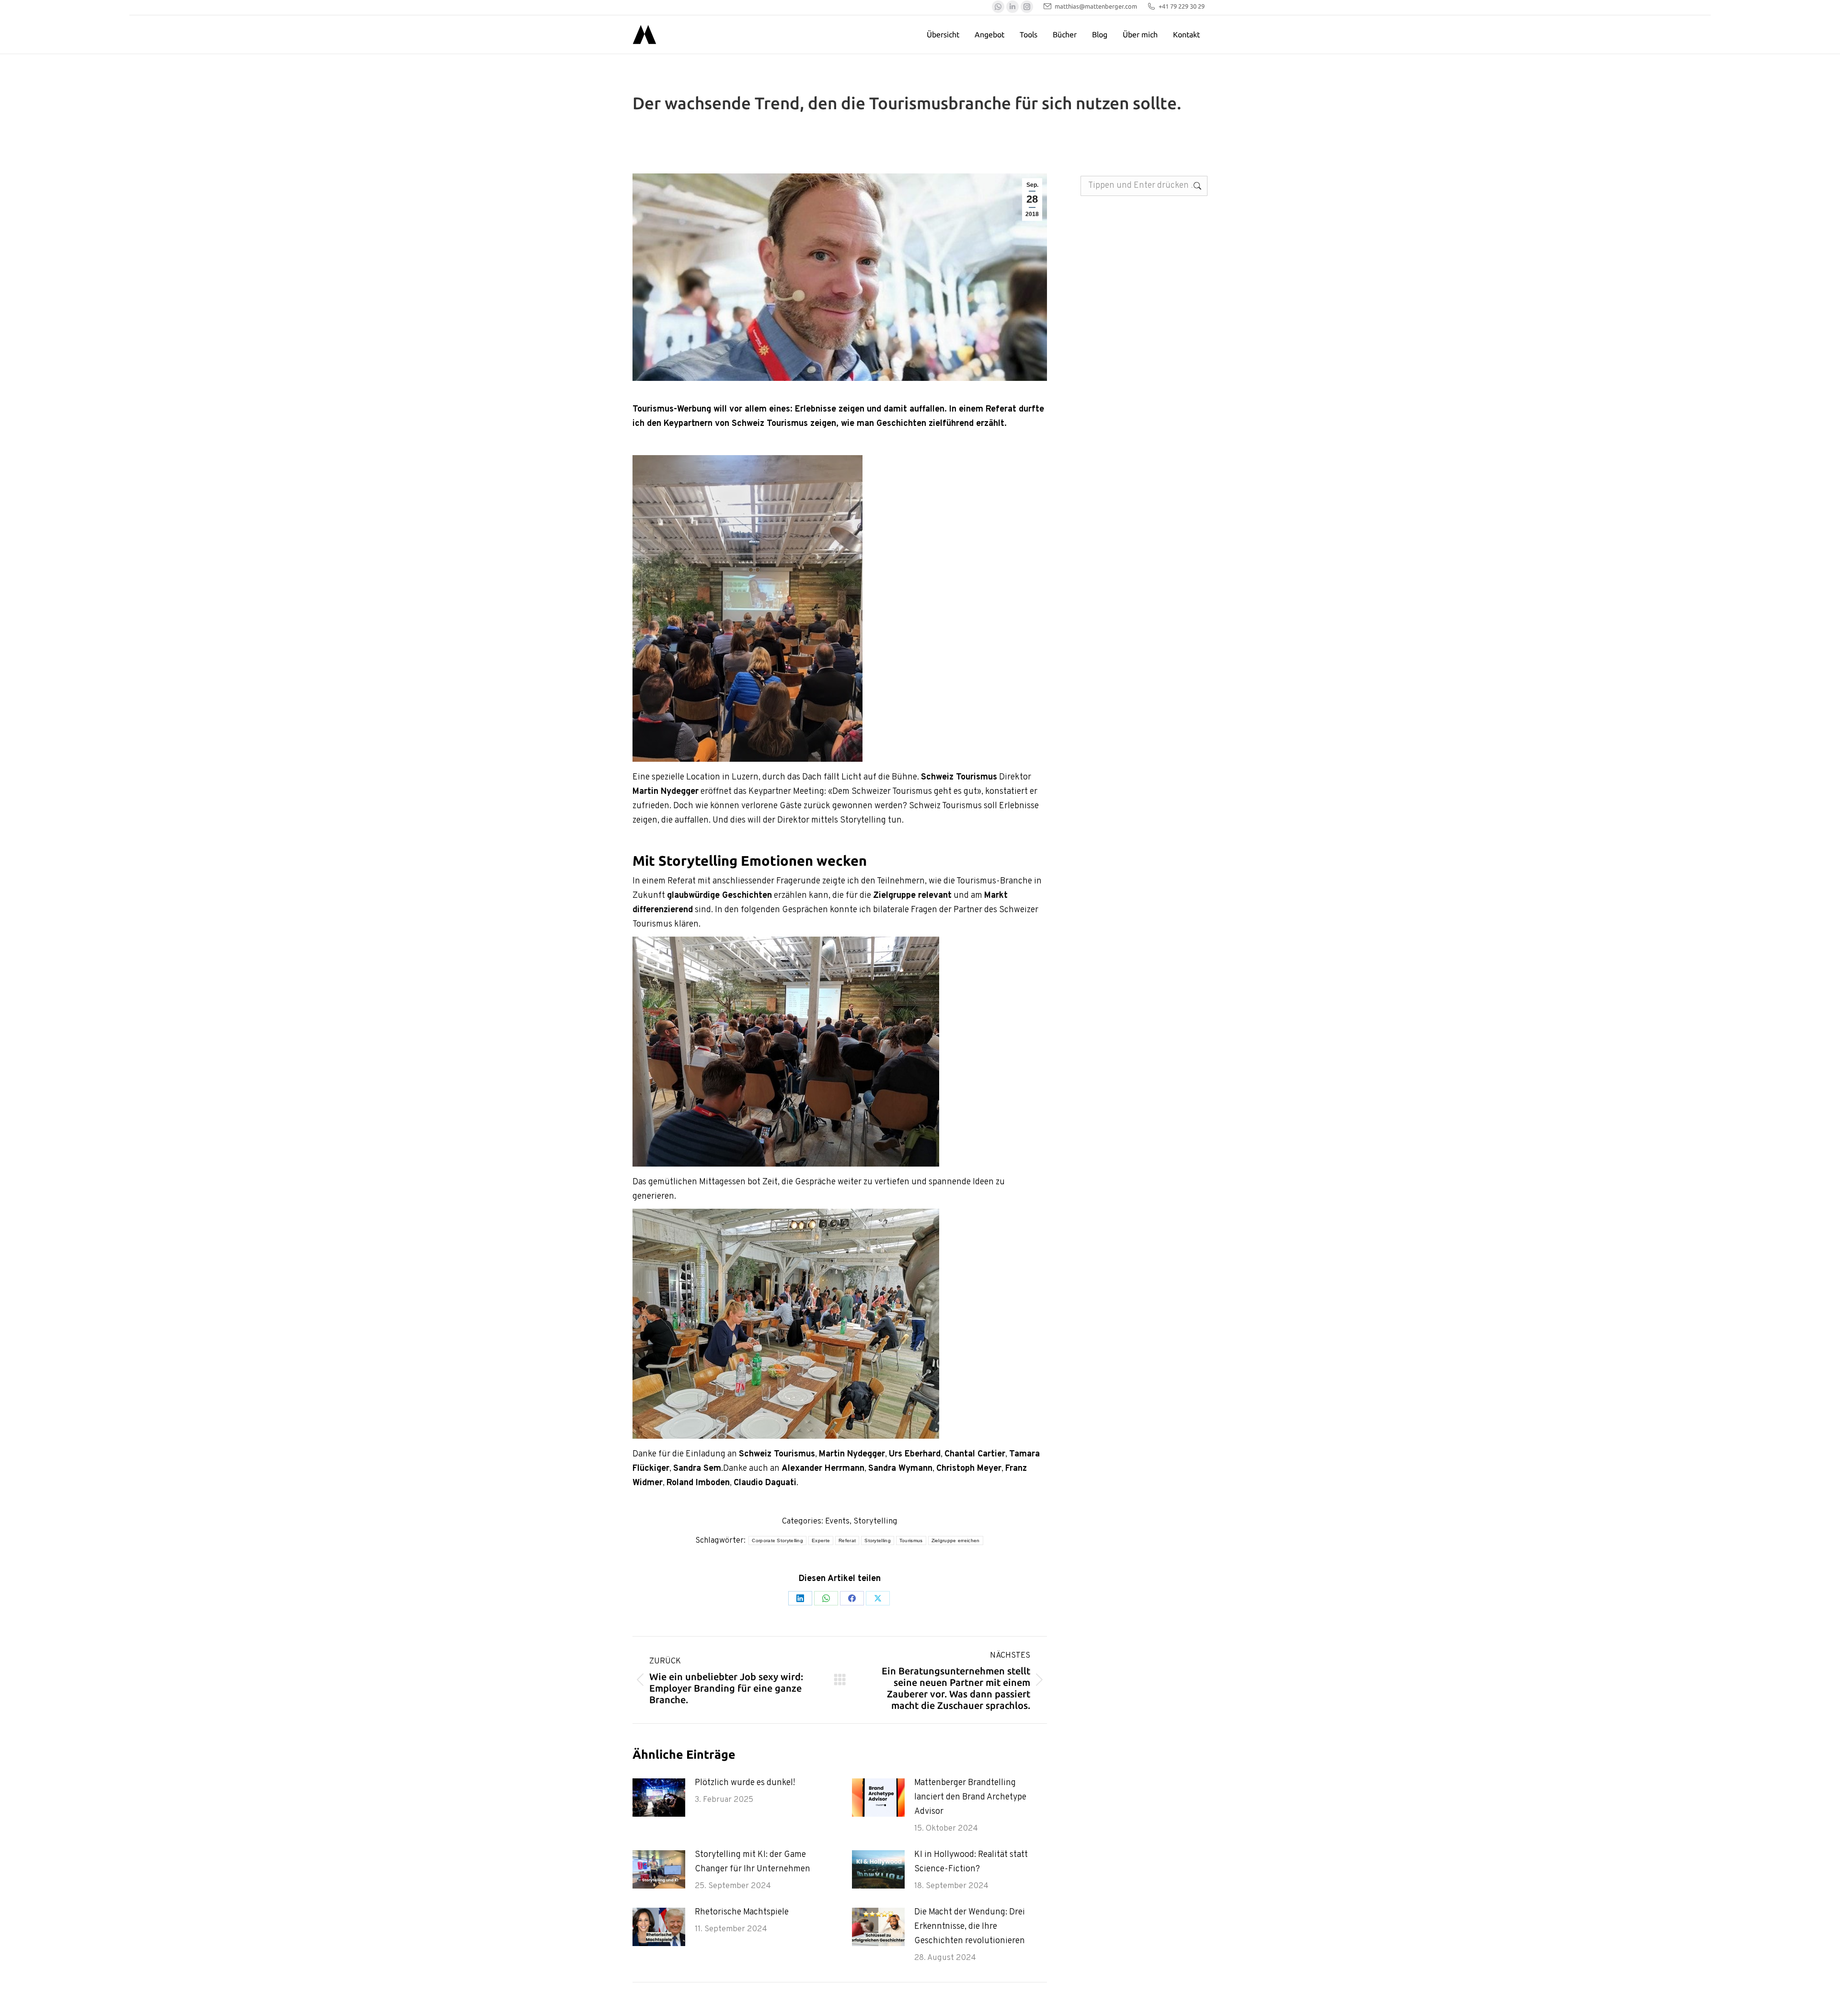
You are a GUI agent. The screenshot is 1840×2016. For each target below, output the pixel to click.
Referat (847, 1541)
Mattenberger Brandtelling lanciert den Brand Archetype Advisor (970, 1797)
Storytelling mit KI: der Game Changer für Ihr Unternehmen (753, 1862)
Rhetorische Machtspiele (742, 1912)
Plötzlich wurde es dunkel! (745, 1783)
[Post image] (659, 1798)
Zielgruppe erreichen (956, 1541)
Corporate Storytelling (777, 1541)
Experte (821, 1541)
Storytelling (875, 1522)
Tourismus (911, 1541)
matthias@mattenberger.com (1096, 6)
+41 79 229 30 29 (1182, 6)
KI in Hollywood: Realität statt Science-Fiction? (971, 1862)
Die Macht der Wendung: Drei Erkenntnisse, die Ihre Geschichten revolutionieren (970, 1927)
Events (837, 1522)
